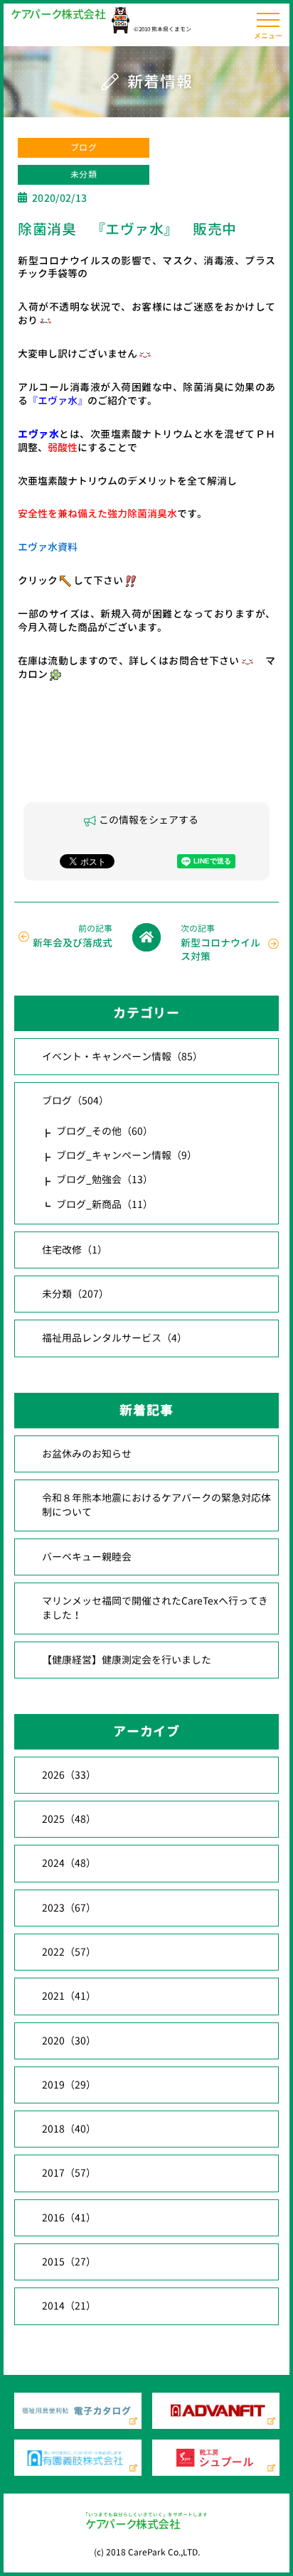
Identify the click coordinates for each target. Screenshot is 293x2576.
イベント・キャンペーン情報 (122, 1056)
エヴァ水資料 (48, 547)
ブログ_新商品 (105, 1204)
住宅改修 (75, 1250)
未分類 (84, 174)
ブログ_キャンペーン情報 (127, 1155)
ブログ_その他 (105, 1131)
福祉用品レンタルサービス (114, 1338)
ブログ (84, 147)
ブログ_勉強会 (105, 1179)
